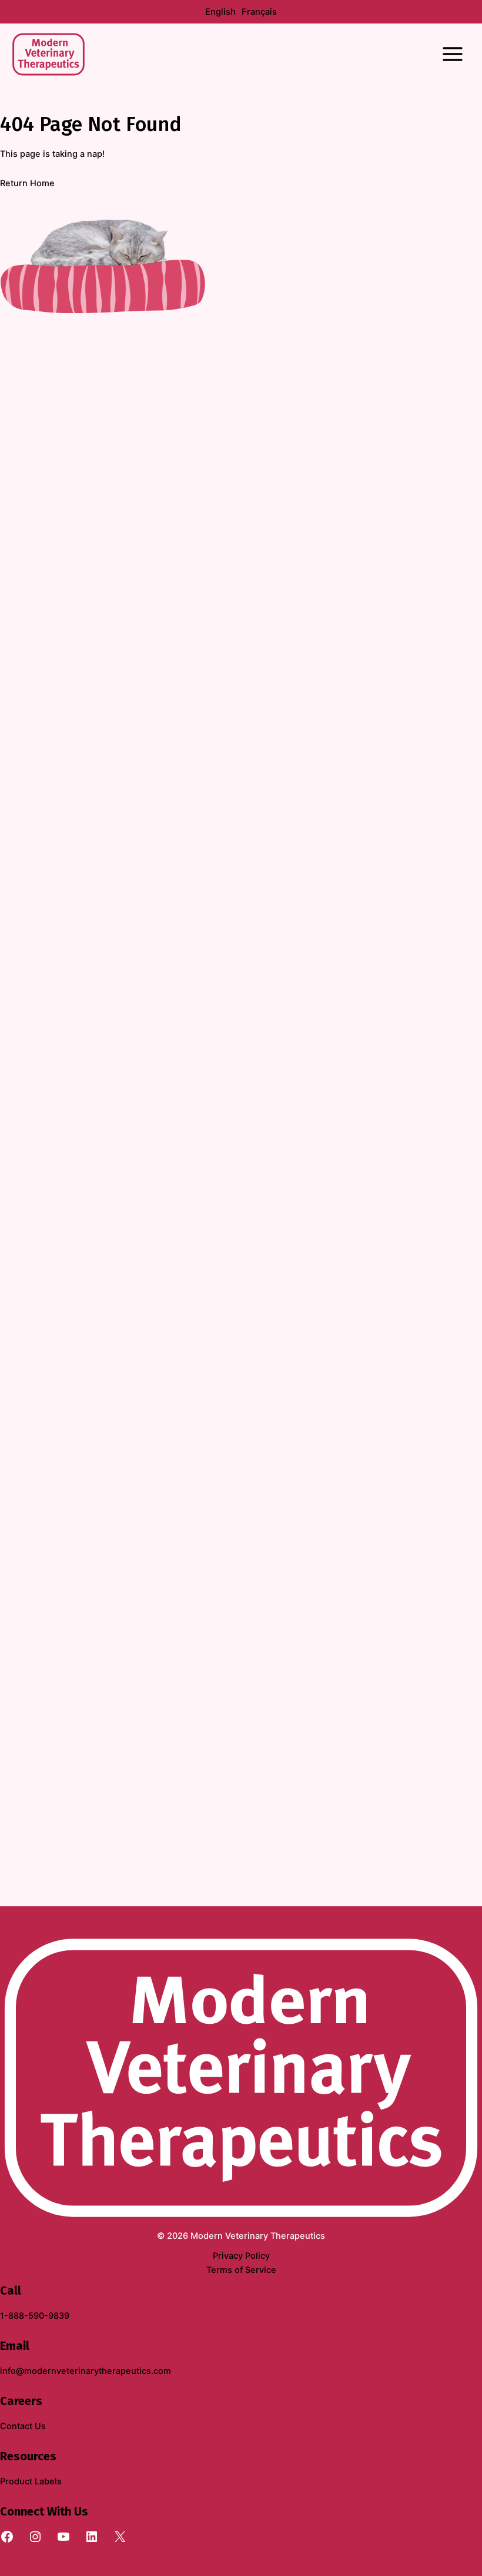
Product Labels (31, 2481)
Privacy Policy (241, 2256)
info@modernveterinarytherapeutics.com (86, 2371)
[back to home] (241, 2077)
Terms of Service (241, 2270)
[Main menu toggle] (453, 54)
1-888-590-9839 (35, 2316)
